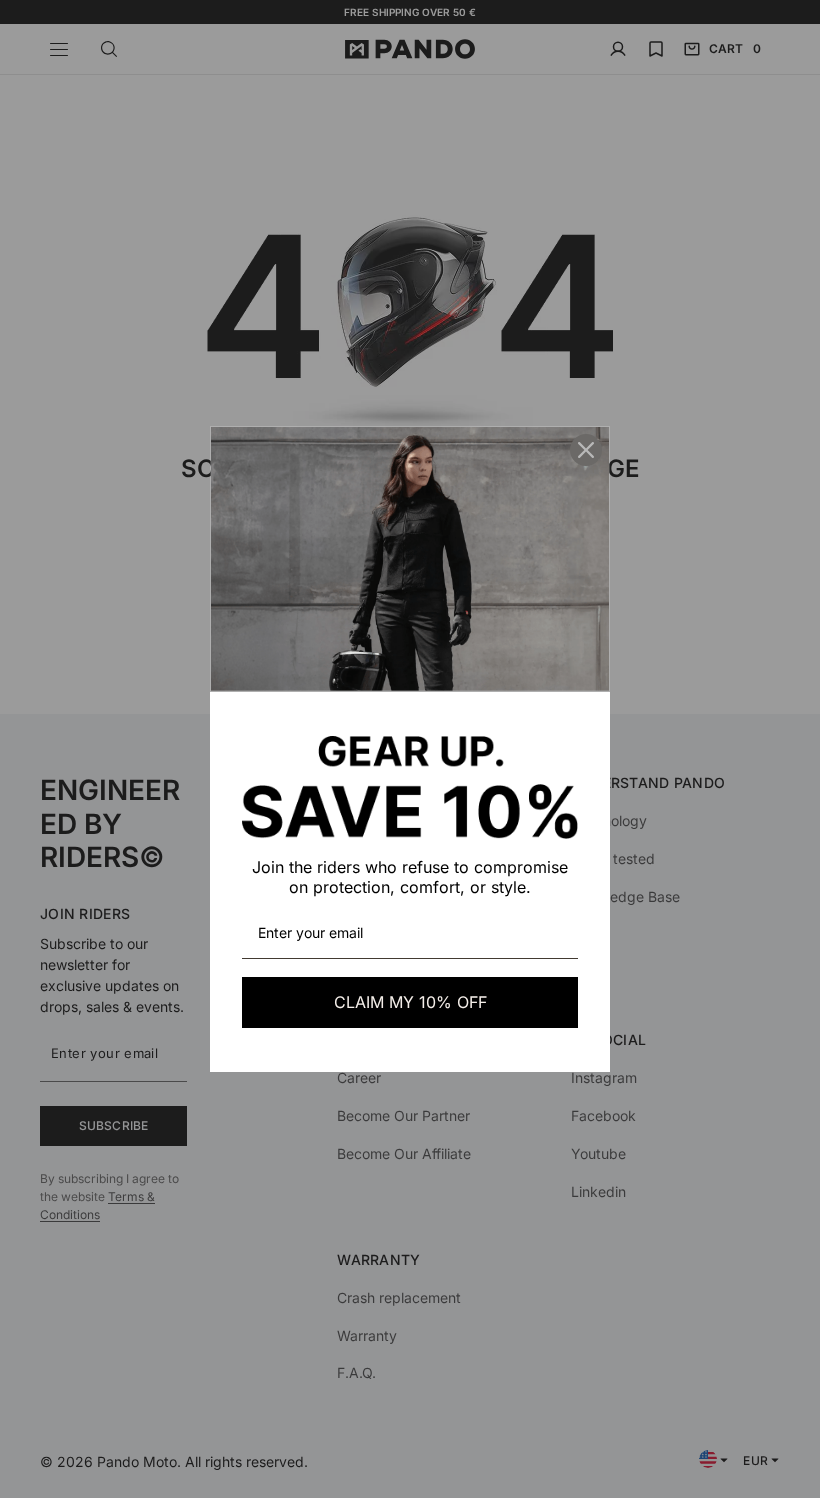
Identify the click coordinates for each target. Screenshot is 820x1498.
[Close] (586, 450)
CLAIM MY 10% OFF (410, 1002)
